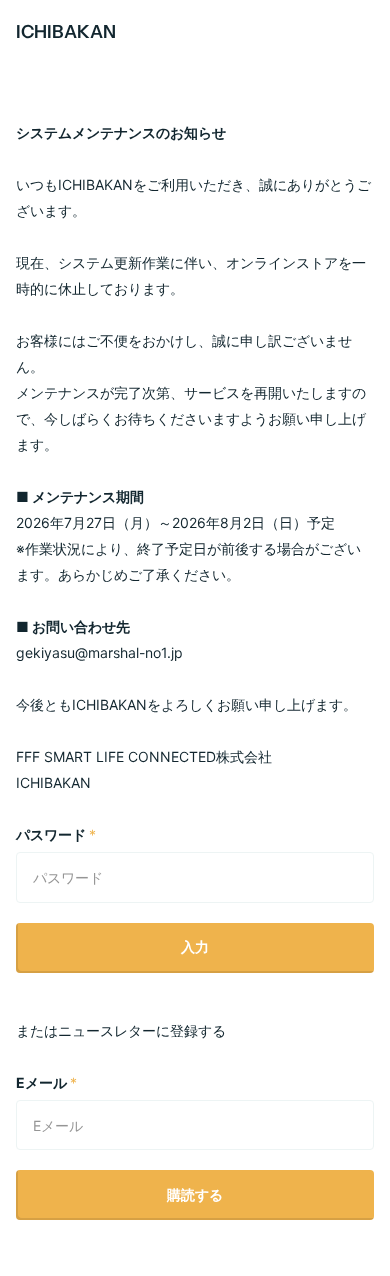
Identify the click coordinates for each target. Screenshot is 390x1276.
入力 (195, 946)
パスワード (56, 834)
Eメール (46, 1082)
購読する (195, 1194)
